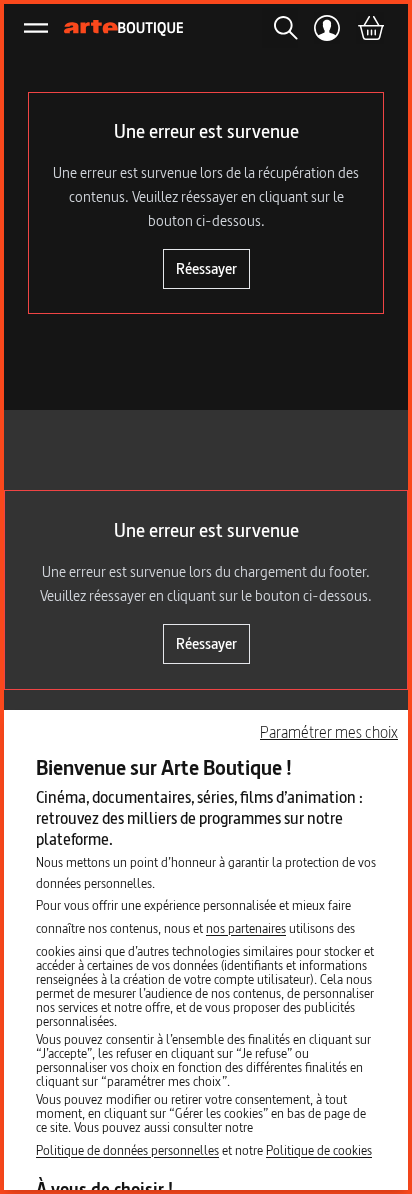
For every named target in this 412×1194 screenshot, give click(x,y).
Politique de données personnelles (127, 1150)
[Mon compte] (327, 28)
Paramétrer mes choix (329, 732)
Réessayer (206, 268)
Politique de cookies (319, 1150)
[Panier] (370, 28)
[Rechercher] (280, 28)
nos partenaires (246, 928)
